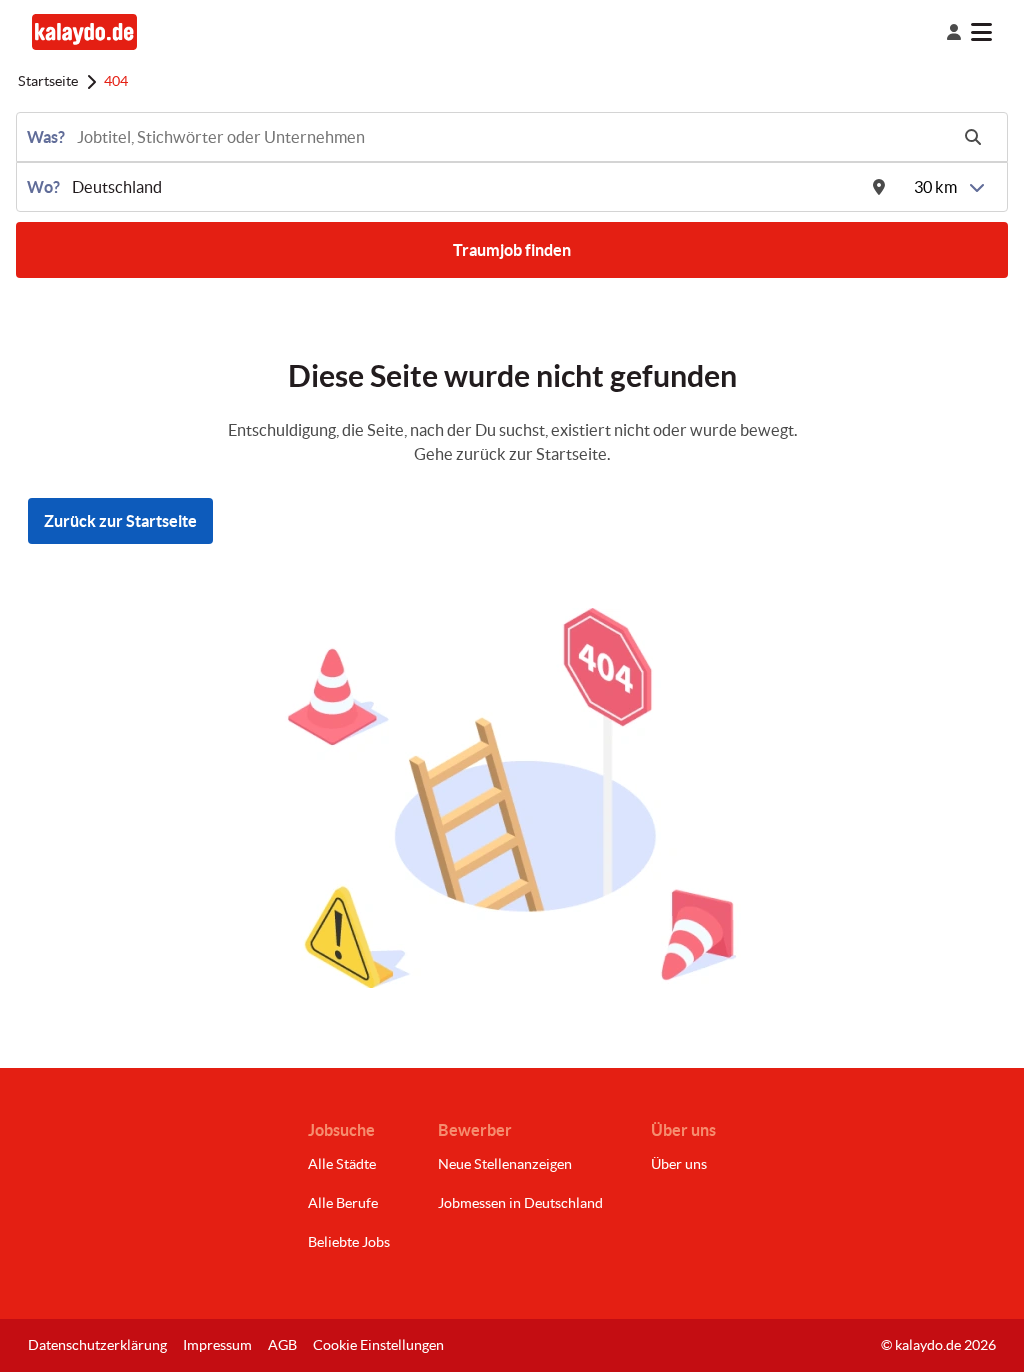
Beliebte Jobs (349, 1242)
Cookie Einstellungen (378, 1345)
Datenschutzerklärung (97, 1345)
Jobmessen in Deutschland (520, 1203)
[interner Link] (84, 31)
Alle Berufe (343, 1203)
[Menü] (997, 32)
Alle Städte (342, 1164)
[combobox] (511, 137)
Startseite (48, 81)
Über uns (679, 1164)
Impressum (217, 1345)
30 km (935, 187)
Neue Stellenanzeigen (505, 1164)
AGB (282, 1345)
